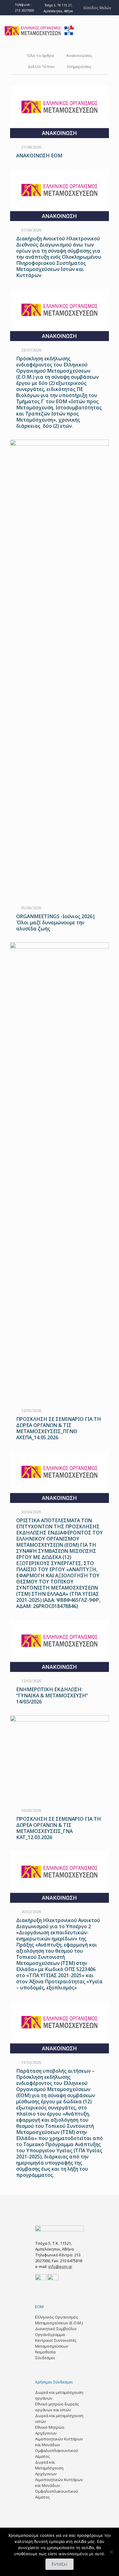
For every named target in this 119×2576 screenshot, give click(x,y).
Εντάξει (60, 2564)
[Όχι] (111, 2552)
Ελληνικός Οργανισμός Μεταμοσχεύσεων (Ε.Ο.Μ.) (59, 2320)
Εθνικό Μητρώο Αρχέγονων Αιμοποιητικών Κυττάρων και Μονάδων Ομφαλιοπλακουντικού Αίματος (59, 2442)
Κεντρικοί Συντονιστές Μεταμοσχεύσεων (56, 2343)
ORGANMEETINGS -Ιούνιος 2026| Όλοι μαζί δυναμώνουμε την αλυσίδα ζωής (56, 922)
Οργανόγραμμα (50, 2334)
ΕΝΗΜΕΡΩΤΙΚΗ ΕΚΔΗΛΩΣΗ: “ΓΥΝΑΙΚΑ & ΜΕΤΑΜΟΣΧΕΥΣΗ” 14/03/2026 (52, 1695)
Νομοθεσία (45, 2352)
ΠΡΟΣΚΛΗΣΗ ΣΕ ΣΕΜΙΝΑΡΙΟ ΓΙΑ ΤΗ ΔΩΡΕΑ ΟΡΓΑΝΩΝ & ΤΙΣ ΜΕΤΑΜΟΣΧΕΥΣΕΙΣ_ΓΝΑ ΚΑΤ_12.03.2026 (59, 1828)
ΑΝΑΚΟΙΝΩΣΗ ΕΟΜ (39, 156)
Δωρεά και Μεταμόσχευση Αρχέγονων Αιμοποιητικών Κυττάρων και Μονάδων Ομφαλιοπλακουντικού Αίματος (59, 2480)
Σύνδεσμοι (45, 2358)
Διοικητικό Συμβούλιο (56, 2329)
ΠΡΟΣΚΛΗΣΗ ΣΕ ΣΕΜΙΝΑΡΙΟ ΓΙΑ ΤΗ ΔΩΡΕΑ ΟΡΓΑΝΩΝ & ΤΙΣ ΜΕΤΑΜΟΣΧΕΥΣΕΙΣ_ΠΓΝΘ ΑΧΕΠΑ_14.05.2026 (59, 1428)
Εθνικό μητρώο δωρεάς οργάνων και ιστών (57, 2407)
